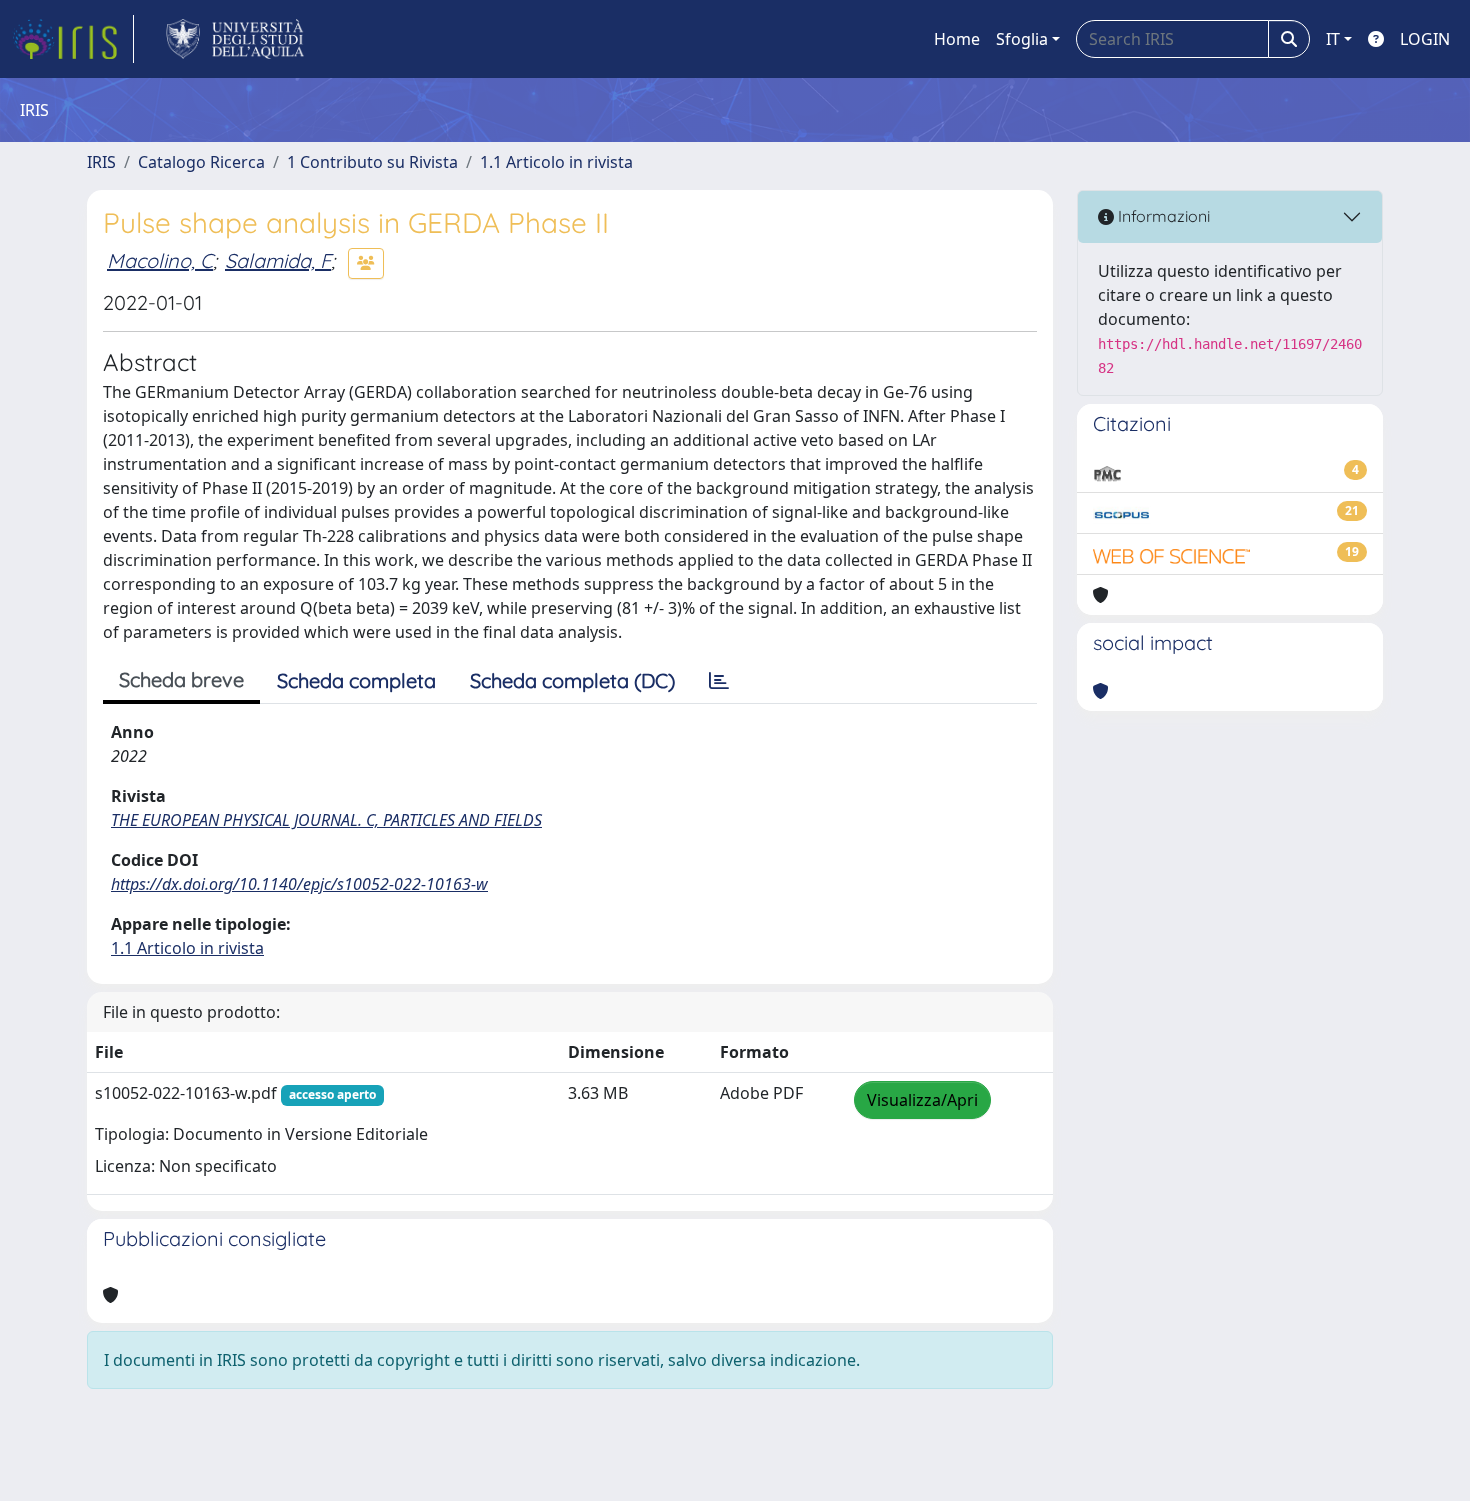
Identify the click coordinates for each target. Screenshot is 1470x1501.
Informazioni (1162, 216)
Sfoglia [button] (1022, 39)
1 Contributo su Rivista (372, 162)
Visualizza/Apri (922, 1100)
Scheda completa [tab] (356, 680)
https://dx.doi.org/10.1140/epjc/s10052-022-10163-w (299, 884)
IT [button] (1333, 39)
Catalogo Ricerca (201, 162)
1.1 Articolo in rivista (556, 162)
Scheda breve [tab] (181, 679)
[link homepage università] (235, 39)
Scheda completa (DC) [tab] (572, 680)
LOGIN (1425, 39)
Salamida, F (278, 260)
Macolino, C (160, 260)
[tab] (719, 681)
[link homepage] (73, 39)
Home (957, 39)
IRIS (101, 162)
